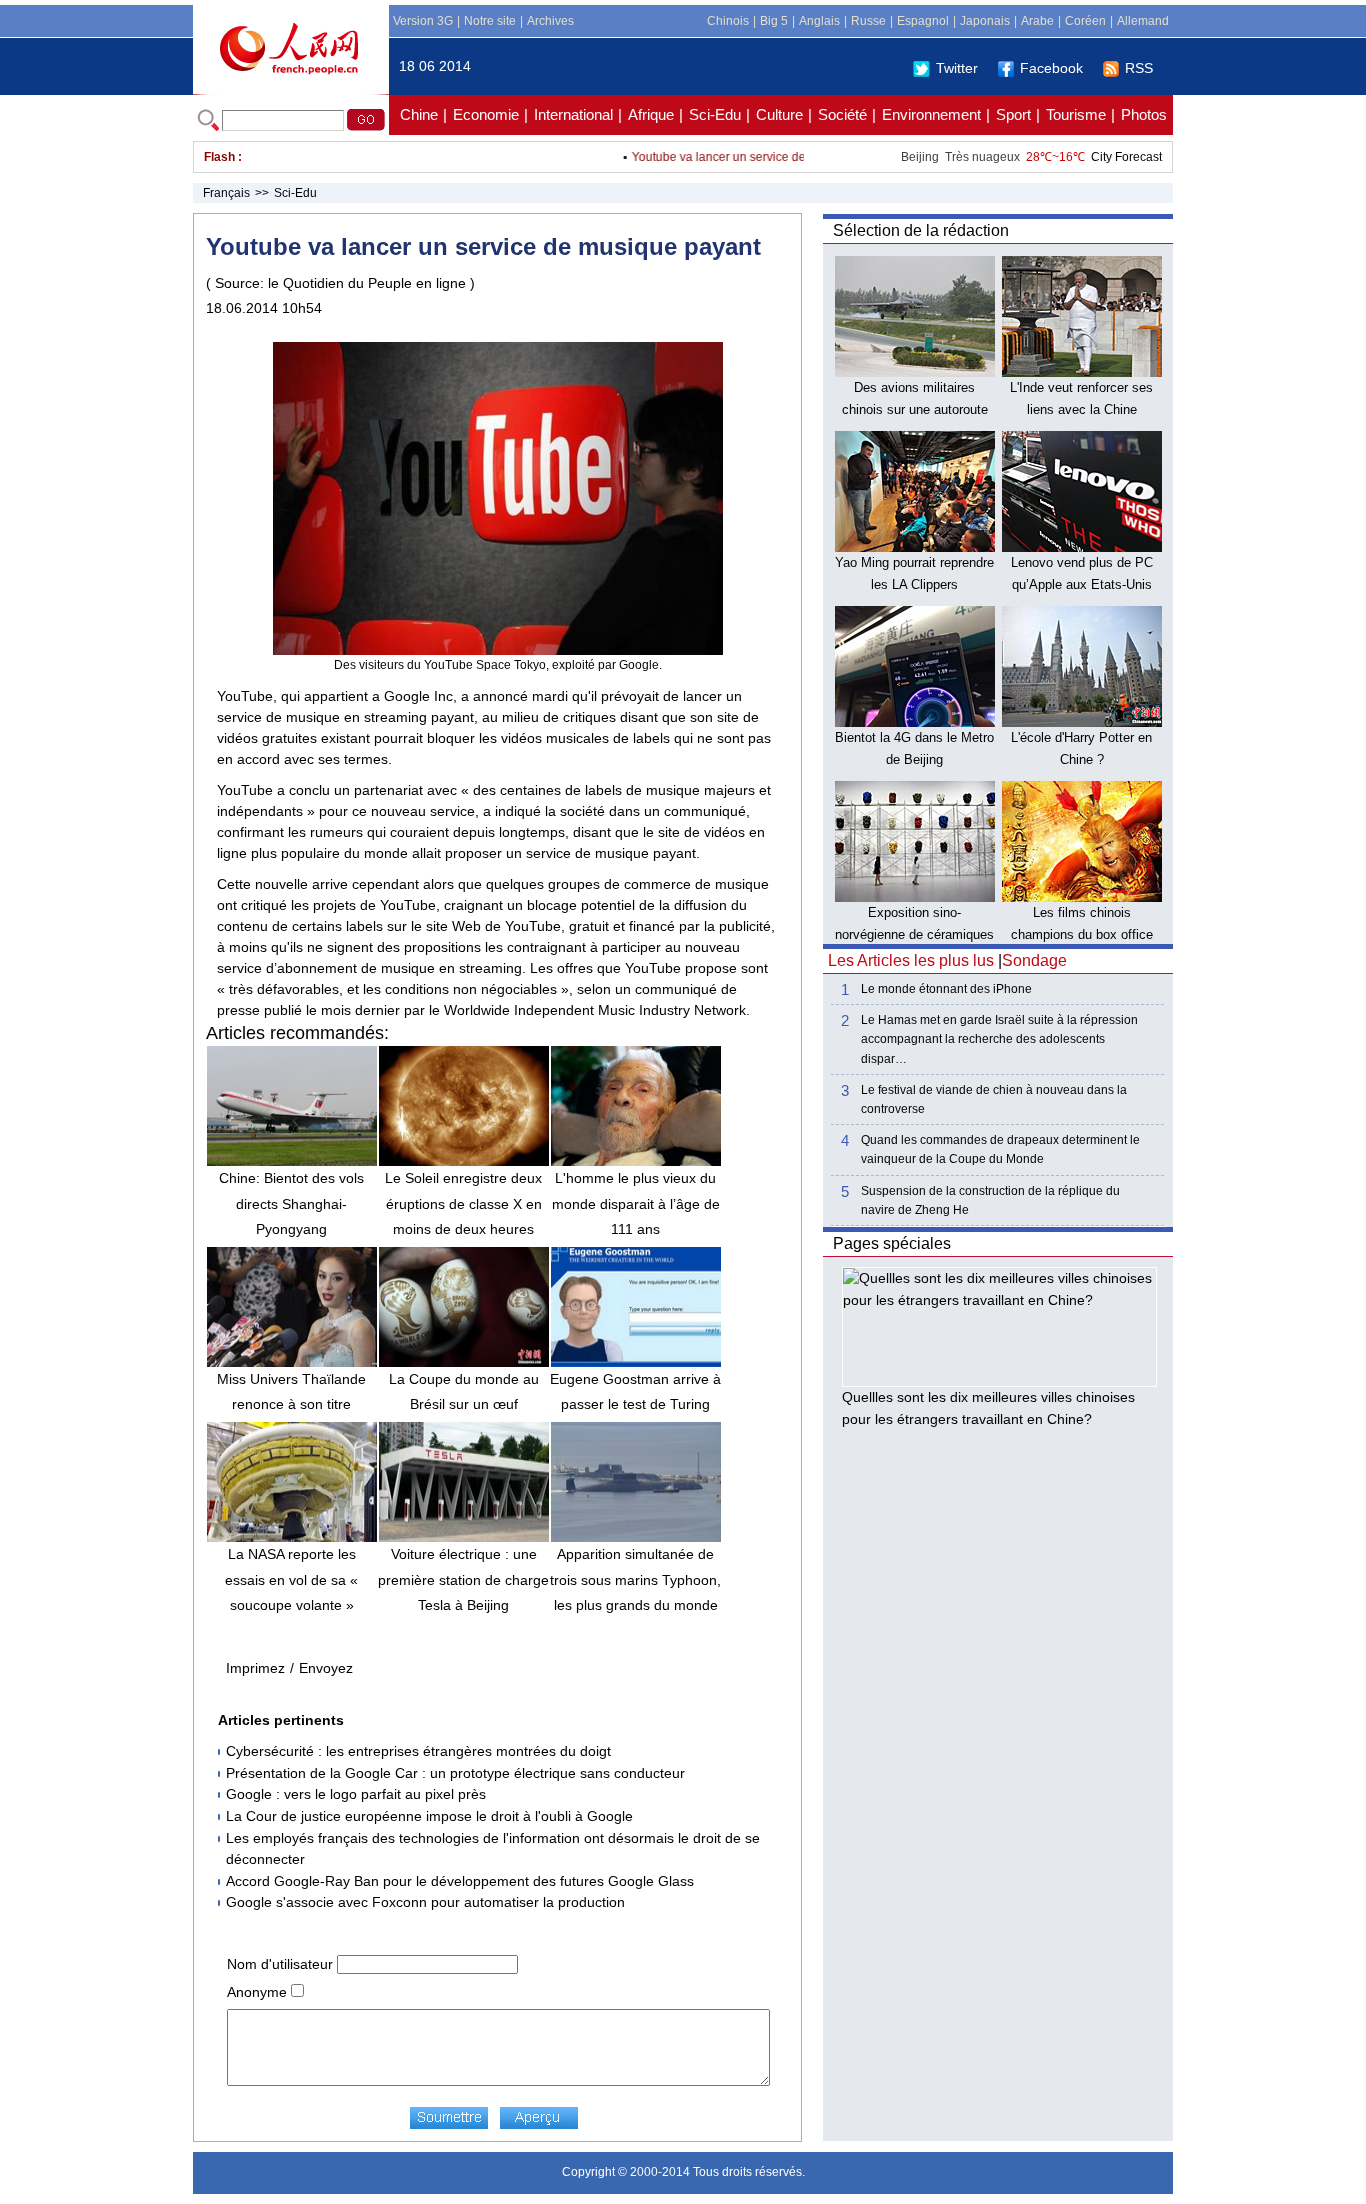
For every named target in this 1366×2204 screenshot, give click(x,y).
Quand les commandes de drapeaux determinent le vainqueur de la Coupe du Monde (1000, 1149)
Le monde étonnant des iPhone (946, 989)
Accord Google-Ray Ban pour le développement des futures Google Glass (460, 1881)
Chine (419, 114)
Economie (486, 114)
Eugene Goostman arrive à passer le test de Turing (635, 1391)
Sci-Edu (715, 114)
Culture (779, 114)
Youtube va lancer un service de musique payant (736, 157)
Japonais (985, 21)
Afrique (651, 114)
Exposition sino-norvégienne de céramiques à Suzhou (914, 934)
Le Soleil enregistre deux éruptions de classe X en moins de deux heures (463, 1203)
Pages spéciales (892, 1243)
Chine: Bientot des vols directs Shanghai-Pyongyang (291, 1203)
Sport (1013, 114)
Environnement (931, 114)
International (573, 114)
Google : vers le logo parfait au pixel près (356, 1794)
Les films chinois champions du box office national (1082, 934)
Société (842, 114)
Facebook (1051, 68)
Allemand (1143, 21)
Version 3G (423, 21)
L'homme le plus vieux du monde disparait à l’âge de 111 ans (636, 1203)
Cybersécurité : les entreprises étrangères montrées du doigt (418, 1751)
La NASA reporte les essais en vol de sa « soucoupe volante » (291, 1579)
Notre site (490, 21)
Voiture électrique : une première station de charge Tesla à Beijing (463, 1579)
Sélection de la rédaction (921, 230)
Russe (868, 21)
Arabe (1037, 21)
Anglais (819, 21)
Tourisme (1076, 114)
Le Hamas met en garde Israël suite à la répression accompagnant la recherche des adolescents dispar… (999, 1039)
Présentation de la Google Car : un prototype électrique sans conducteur (455, 1773)
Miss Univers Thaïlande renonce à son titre (291, 1391)
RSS (1139, 68)
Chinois (728, 21)
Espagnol (923, 21)
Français (226, 193)
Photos (1144, 114)
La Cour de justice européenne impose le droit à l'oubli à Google (429, 1816)
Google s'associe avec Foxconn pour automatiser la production (425, 1902)
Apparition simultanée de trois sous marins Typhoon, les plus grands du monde (635, 1579)
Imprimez (255, 1668)
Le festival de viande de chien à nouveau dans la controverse (994, 1099)
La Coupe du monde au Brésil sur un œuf (464, 1391)
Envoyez (326, 1668)
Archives (550, 21)
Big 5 (774, 21)
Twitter (957, 68)
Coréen (1085, 21)
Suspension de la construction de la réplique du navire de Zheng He (990, 1200)
